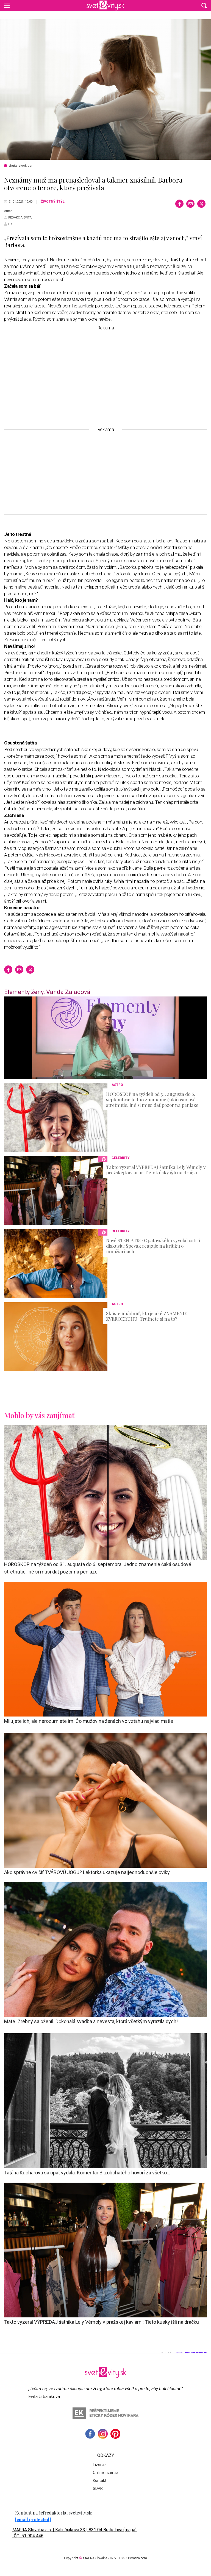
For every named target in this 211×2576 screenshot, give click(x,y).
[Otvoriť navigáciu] (7, 5)
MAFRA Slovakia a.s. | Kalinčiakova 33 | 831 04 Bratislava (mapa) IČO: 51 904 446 (74, 2533)
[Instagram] (103, 2434)
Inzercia (100, 2465)
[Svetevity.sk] (105, 5)
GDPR (98, 2488)
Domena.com (138, 2558)
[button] (204, 5)
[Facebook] (179, 204)
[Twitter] (201, 204)
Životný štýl (53, 201)
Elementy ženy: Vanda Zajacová (47, 992)
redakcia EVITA (20, 218)
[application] (105, 1038)
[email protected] (33, 2519)
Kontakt (100, 2480)
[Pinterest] (115, 2434)
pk (10, 224)
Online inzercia (106, 2473)
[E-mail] (190, 204)
